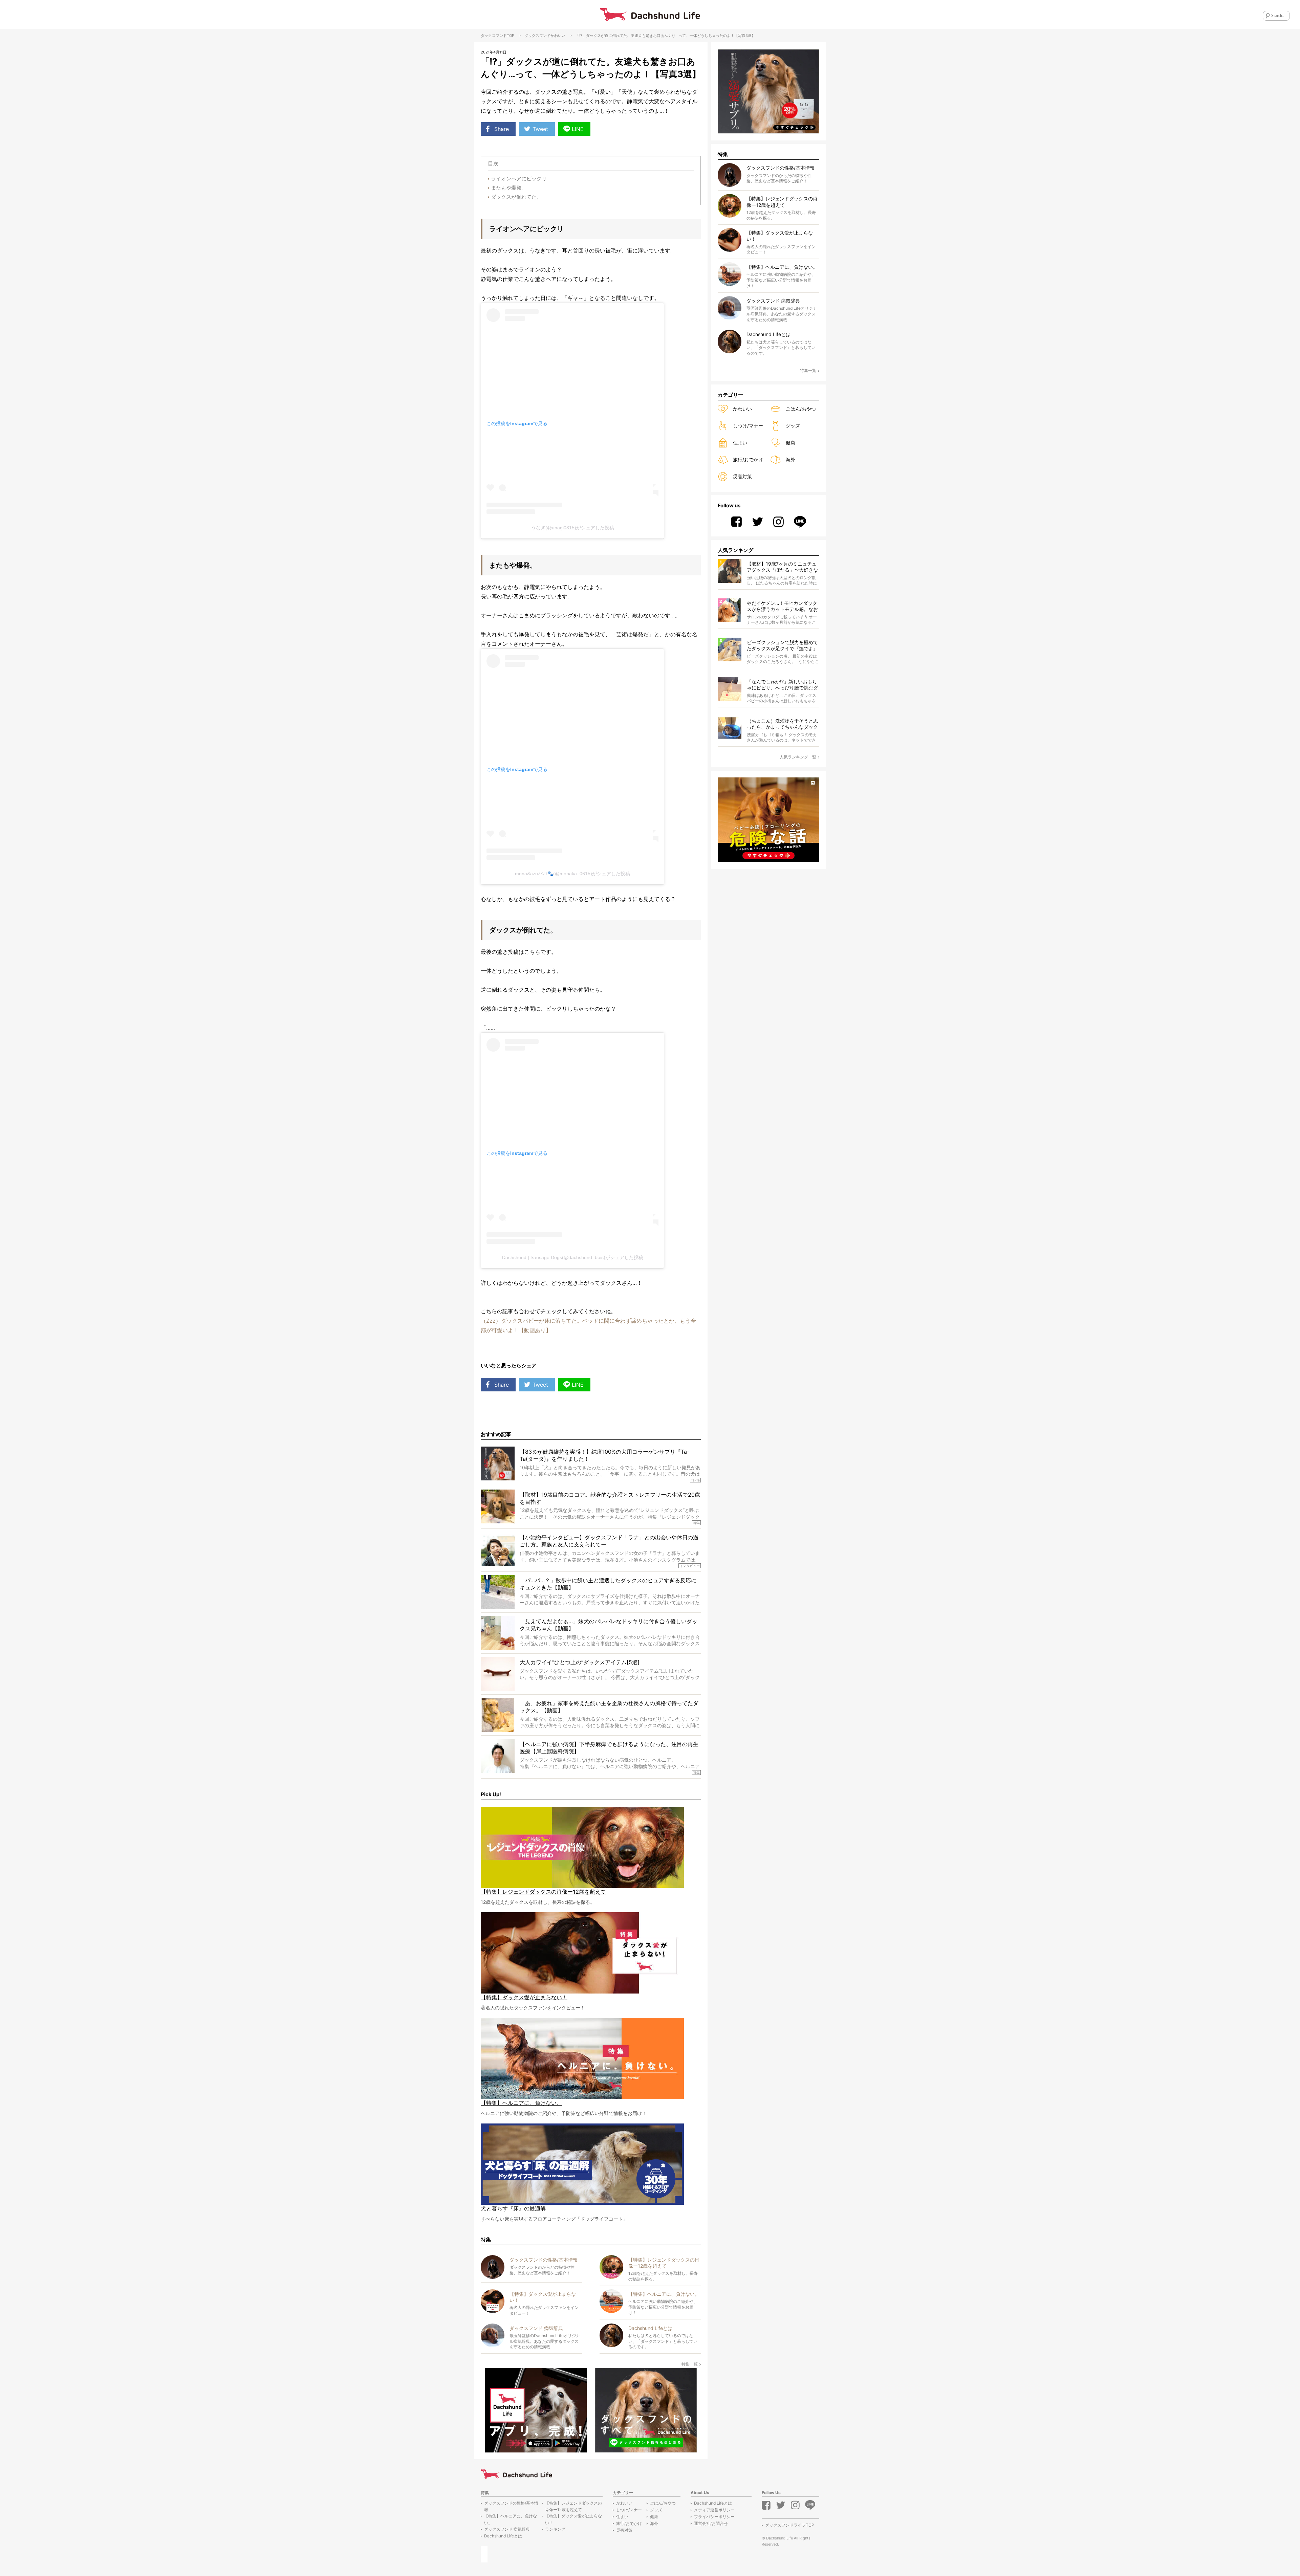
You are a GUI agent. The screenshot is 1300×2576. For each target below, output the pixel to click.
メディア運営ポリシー (714, 2510)
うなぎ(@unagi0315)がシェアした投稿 (573, 528)
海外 (790, 459)
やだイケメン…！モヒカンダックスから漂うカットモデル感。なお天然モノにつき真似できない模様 (782, 606)
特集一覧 (690, 2364)
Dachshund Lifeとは (503, 2536)
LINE (578, 129)
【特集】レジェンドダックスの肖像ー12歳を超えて (573, 2506)
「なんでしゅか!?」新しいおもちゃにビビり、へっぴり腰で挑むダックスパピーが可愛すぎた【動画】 (782, 685)
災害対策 (742, 476)
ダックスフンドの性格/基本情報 (511, 2506)
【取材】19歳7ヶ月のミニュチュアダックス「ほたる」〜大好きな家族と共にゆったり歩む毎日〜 (782, 567)
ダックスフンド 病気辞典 (507, 2529)
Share (502, 129)
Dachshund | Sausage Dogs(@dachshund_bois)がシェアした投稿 (573, 1257)
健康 (790, 443)
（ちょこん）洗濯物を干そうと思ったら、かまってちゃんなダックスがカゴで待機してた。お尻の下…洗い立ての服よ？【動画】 (782, 724)
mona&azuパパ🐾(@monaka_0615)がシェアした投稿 (572, 874)
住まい (740, 443)
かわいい (558, 36)
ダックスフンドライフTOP (790, 2525)
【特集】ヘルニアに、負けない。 (511, 2519)
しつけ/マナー (748, 426)
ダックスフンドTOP (497, 36)
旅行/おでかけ (748, 459)
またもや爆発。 (509, 188)
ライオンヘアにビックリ (519, 179)
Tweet (540, 129)
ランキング (555, 2529)
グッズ (793, 426)
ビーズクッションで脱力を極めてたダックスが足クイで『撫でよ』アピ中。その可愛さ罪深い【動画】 (782, 646)
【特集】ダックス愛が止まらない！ (573, 2519)
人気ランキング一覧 (798, 757)
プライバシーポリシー (714, 2517)
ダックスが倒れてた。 (516, 197)
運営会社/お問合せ (711, 2523)
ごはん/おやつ (801, 409)
